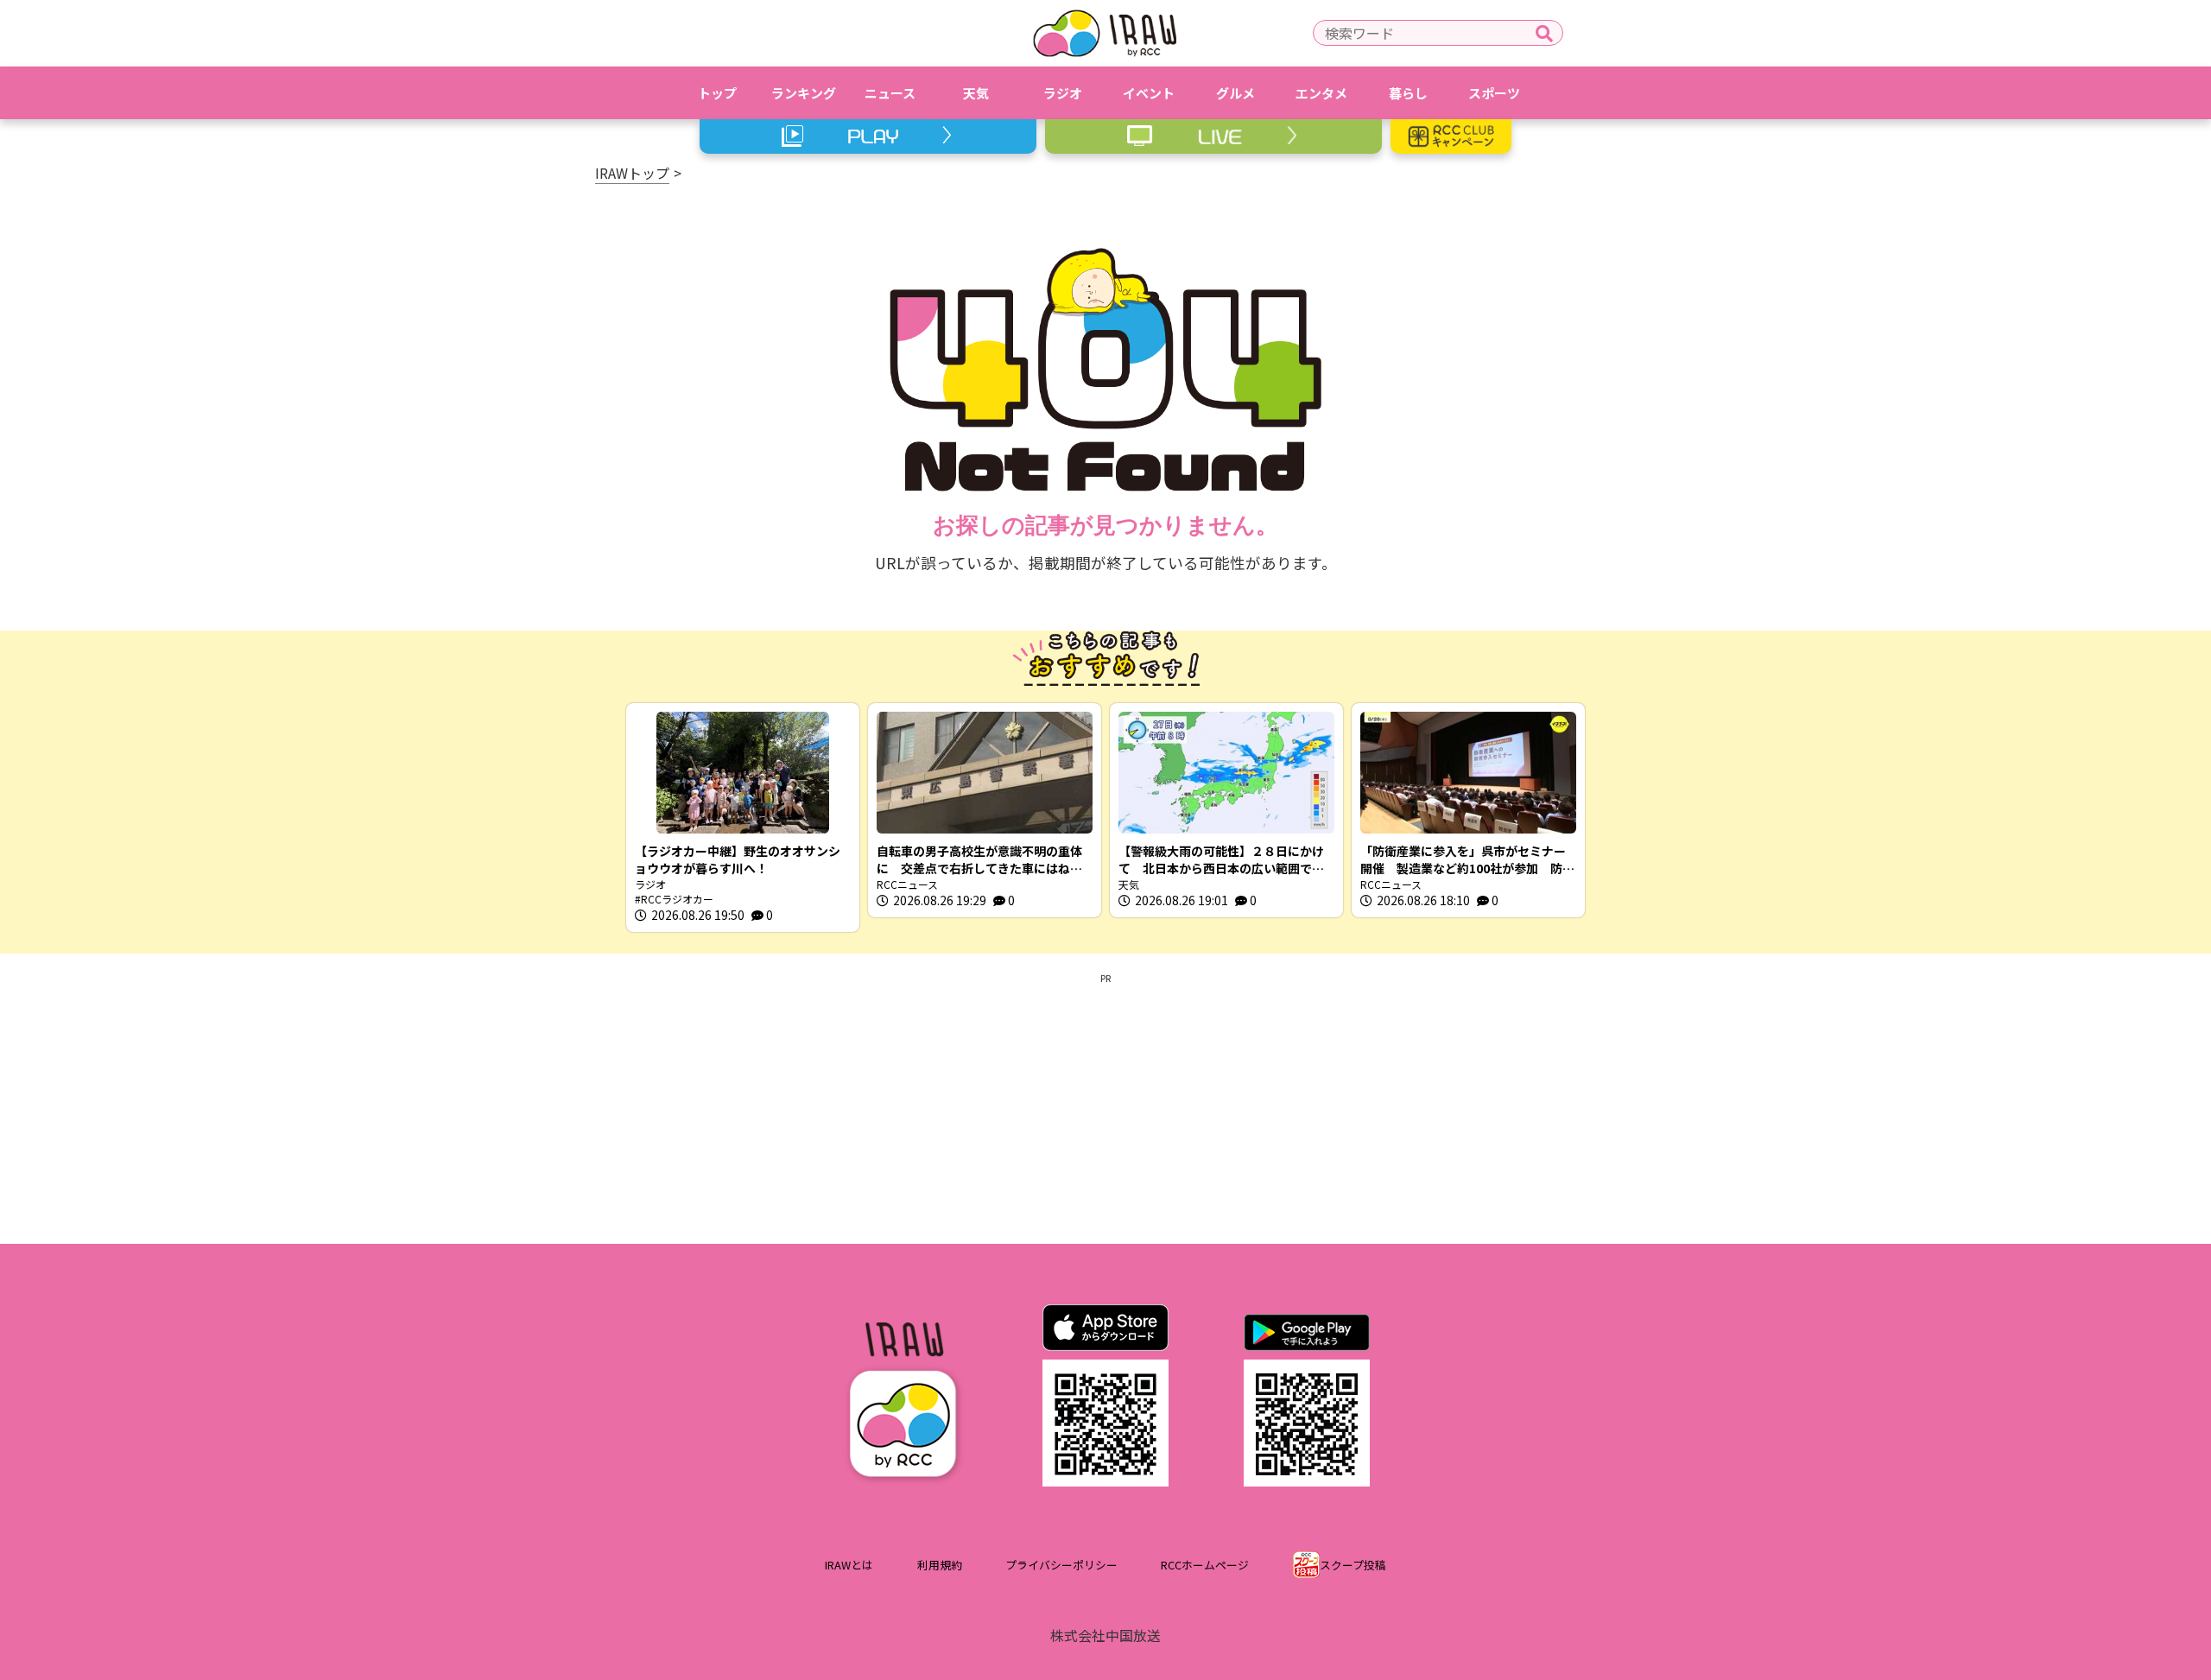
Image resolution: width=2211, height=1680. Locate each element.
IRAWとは (849, 1565)
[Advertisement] (1105, 1106)
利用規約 (940, 1565)
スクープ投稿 (1353, 1565)
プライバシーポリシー (1061, 1565)
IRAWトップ (632, 173)
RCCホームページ (1205, 1565)
